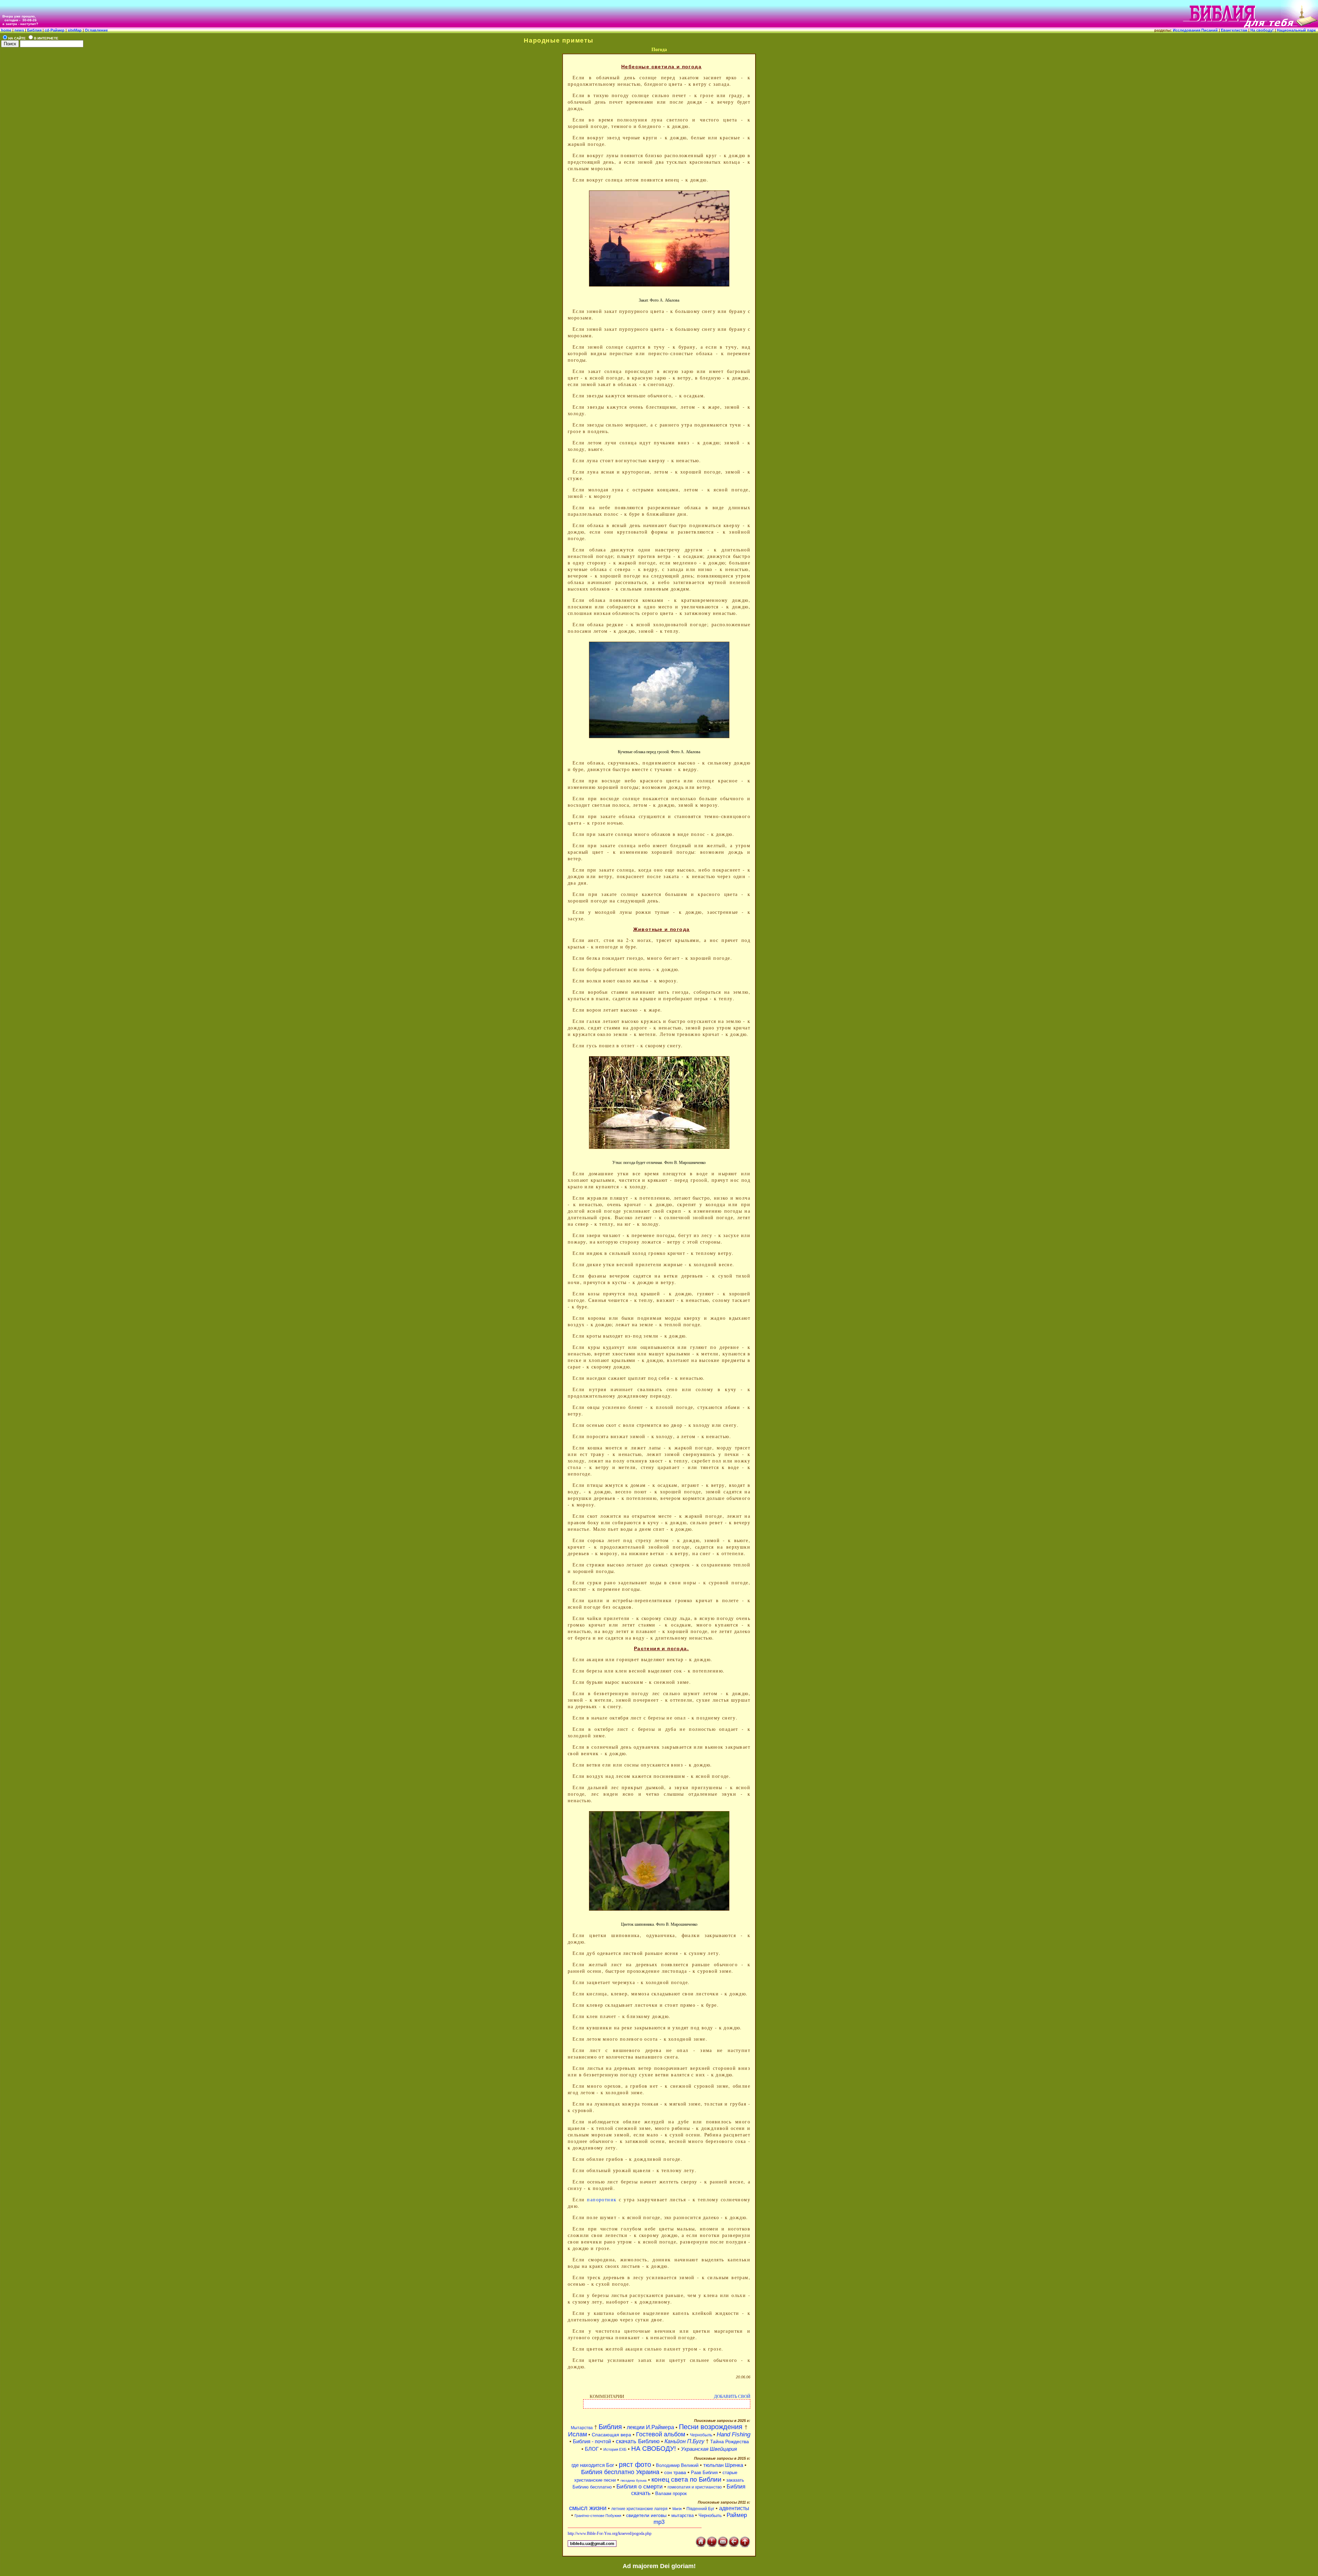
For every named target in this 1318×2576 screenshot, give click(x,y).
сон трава (675, 2472)
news (19, 30)
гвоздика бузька (634, 2480)
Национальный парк (1297, 30)
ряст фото (635, 2464)
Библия (34, 30)
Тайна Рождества (730, 2441)
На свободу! (1263, 30)
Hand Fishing (733, 2434)
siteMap (74, 30)
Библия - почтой (592, 2441)
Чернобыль (702, 2435)
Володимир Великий (677, 2465)
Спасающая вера (611, 2435)
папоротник (602, 2199)
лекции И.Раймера (650, 2427)
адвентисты (734, 2508)
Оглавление (96, 30)
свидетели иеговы (646, 2515)
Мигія (677, 2509)
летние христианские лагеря (639, 2509)
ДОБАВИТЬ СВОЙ (732, 2396)
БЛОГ (592, 2449)
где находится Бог (593, 2465)
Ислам (577, 2434)
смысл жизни (588, 2508)
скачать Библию (638, 2441)
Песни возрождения (712, 2427)
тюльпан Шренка (723, 2465)
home (6, 30)
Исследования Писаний (1195, 30)
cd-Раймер (55, 30)
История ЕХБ (615, 2449)
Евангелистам (1235, 30)
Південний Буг (700, 2509)
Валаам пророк (671, 2493)
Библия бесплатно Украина (620, 2472)
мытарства (683, 2515)
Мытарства (582, 2428)
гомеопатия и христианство (695, 2487)
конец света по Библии (686, 2479)
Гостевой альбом (661, 2434)
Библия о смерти (640, 2487)
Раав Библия (704, 2473)
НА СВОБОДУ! (654, 2449)
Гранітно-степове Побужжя (598, 2516)
